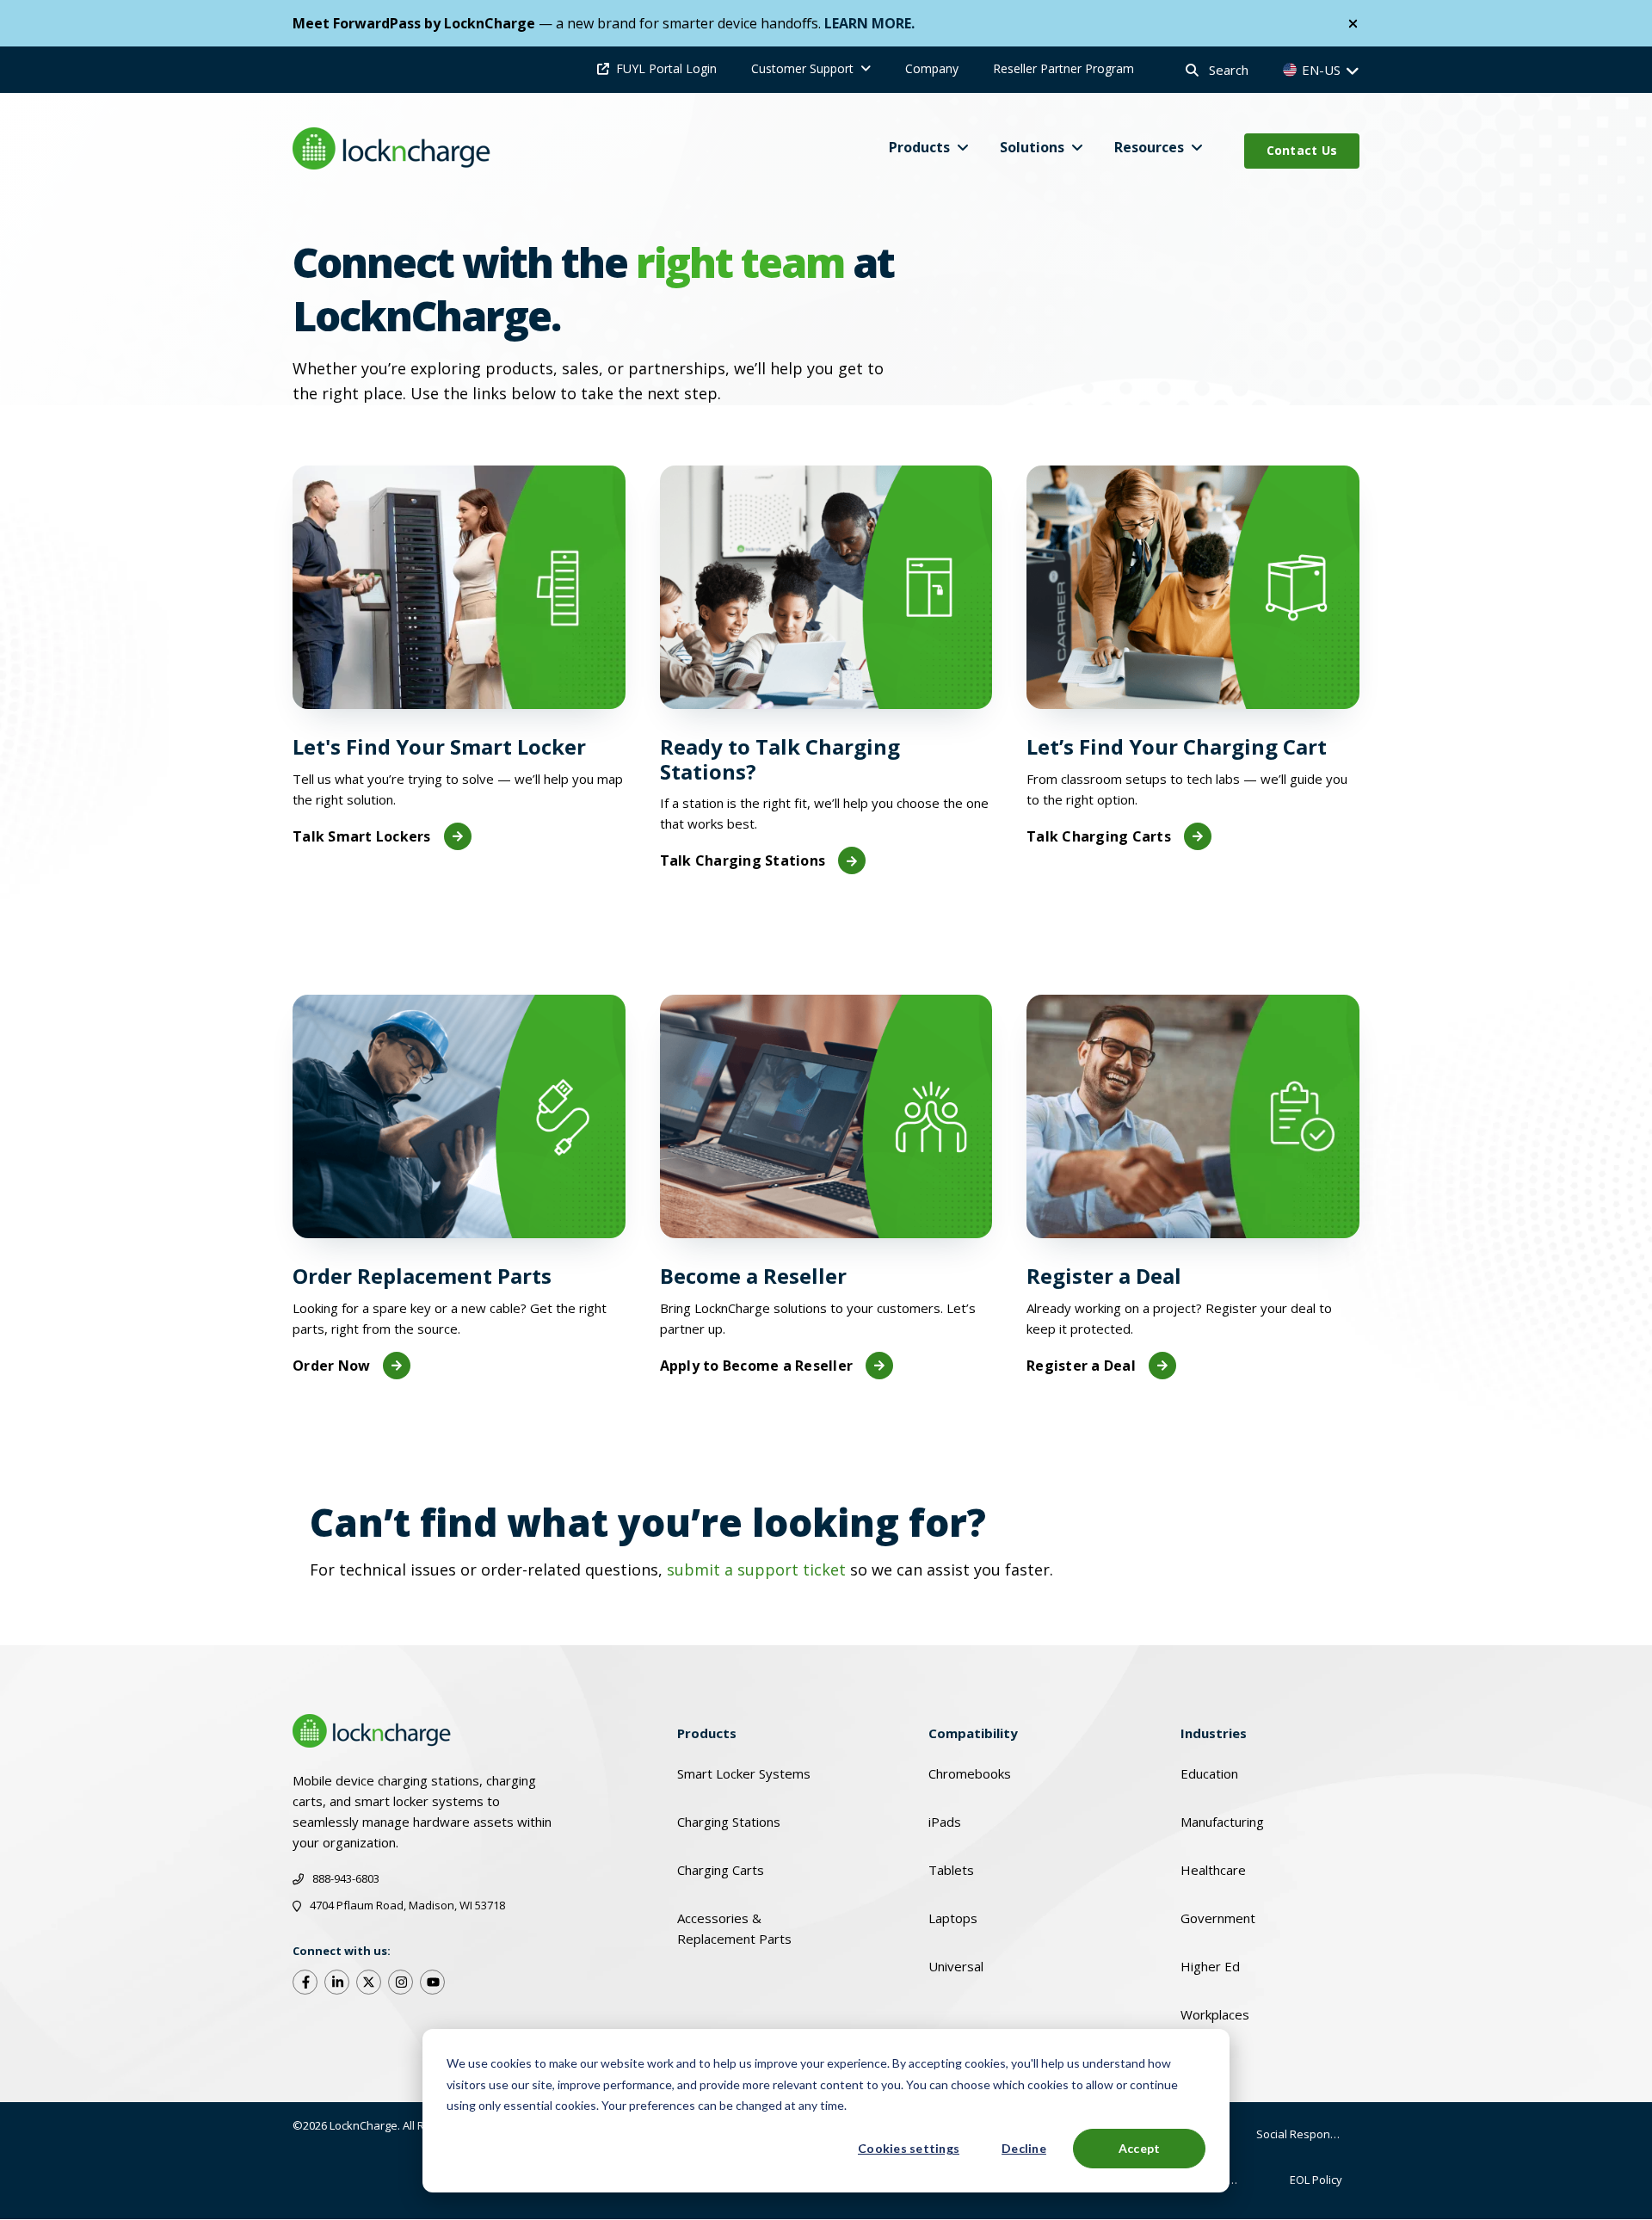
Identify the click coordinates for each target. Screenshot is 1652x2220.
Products (919, 147)
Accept (1140, 2148)
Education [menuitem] (1209, 1773)
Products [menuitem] (707, 1733)
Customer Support (802, 68)
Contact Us (1302, 150)
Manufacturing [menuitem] (1222, 1822)
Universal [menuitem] (956, 1966)
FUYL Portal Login (666, 68)
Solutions (1032, 147)
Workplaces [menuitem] (1215, 2014)
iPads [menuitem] (945, 1822)
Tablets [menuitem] (951, 1870)
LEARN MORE (868, 23)
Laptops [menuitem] (953, 1918)
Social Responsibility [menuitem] (1308, 2134)
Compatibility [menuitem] (973, 1733)
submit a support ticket (756, 1569)
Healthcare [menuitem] (1213, 1870)
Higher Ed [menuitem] (1210, 1966)
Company (932, 68)
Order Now (331, 1366)
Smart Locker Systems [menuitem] (744, 1773)
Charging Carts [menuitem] (721, 1870)
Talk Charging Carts (1099, 836)
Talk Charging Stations (743, 860)
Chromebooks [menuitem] (970, 1773)
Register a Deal (1081, 1366)
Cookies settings (909, 2148)
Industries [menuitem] (1214, 1733)
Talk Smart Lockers (362, 836)
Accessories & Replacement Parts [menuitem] (734, 1928)
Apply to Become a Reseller (757, 1366)
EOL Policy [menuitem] (1316, 2180)
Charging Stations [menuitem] (729, 1822)
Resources (1149, 147)
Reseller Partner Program (1063, 68)
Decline (1024, 2148)
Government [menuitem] (1218, 1918)
